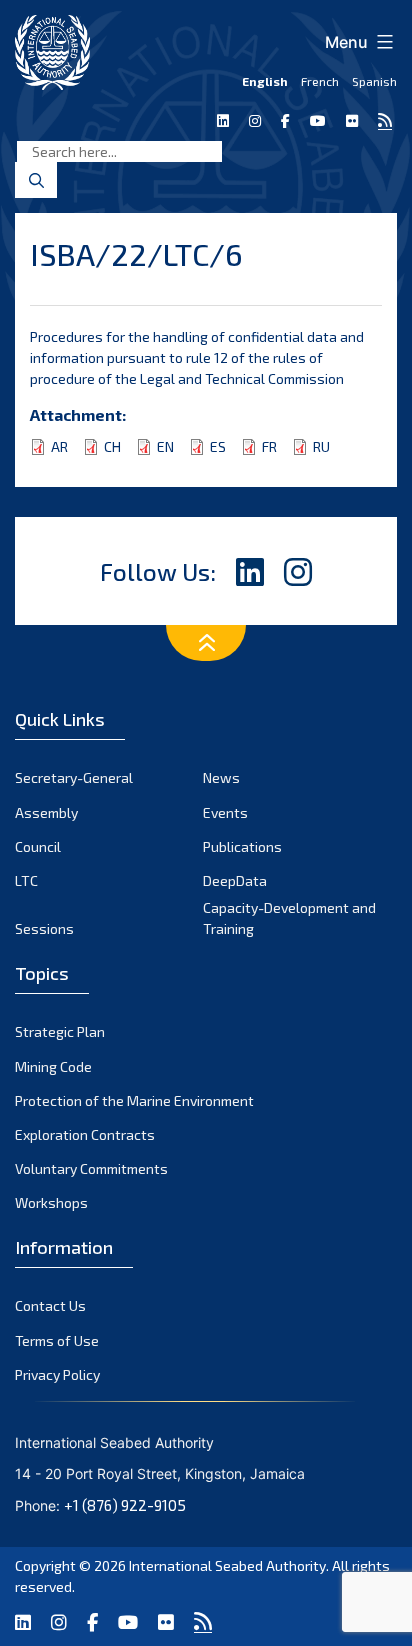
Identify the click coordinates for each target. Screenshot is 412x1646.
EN (165, 446)
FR (269, 446)
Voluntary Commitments (91, 1168)
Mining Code (53, 1066)
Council (38, 846)
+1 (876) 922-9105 (125, 1505)
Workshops (51, 1202)
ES (218, 446)
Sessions (44, 928)
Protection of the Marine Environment (134, 1100)
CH (112, 446)
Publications (242, 846)
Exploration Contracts (85, 1134)
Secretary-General (74, 777)
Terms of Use (57, 1340)
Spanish (374, 81)
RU (321, 446)
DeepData (235, 880)
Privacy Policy (57, 1374)
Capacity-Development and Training (289, 918)
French (320, 81)
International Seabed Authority (227, 1565)
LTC (26, 880)
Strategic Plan (60, 1031)
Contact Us (50, 1305)
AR (59, 446)
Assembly (46, 812)
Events (225, 812)
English (265, 81)
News (221, 777)
